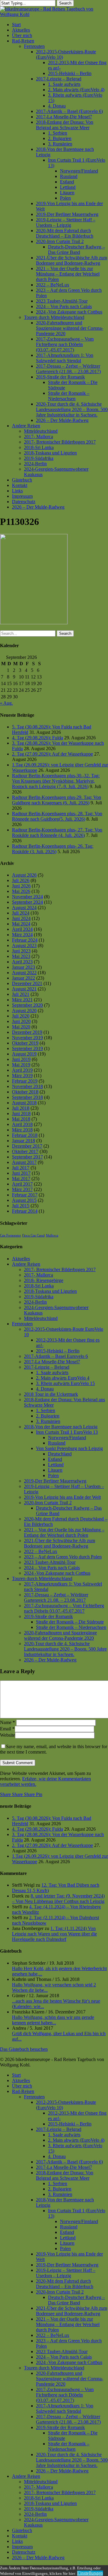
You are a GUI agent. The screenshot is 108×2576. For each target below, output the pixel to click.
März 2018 (22, 1130)
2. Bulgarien (48, 1416)
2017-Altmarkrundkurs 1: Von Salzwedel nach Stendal (65, 2408)
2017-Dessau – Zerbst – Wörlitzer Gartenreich (56, 1597)
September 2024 (27, 902)
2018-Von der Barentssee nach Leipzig (61, 1427)
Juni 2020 (21, 1021)
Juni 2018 (21, 1113)
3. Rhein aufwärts (65, 1383)
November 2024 (27, 897)
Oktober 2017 (25, 1151)
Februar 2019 (25, 1081)
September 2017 (27, 1157)
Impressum (22, 2547)
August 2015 (24, 1200)
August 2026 (24, 875)
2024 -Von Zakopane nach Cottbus (57, 1573)
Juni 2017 (21, 1173)
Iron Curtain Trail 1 (67, 1432)
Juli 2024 (21, 913)
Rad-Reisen (23, 2091)
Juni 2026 (21, 886)
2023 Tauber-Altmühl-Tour (50, 1562)
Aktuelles (21, 1259)
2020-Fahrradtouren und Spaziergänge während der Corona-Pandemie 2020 (60, 1635)
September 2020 (27, 1005)
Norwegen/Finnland (67, 1438)
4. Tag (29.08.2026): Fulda (37, 738)
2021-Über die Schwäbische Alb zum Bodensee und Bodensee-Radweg (60, 1543)
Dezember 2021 (27, 983)
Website (7, 1735)
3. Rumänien (48, 1421)
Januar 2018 (24, 1141)
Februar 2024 (25, 940)
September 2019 (27, 1048)
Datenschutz (24, 2552)
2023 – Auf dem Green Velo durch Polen (63, 1557)
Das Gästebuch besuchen (24, 2049)
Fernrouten (22, 1324)
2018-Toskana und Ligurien (50, 1291)
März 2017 (22, 1189)
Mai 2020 (21, 1027)
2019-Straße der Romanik (48, 1616)
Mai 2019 (21, 1065)
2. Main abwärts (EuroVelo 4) (76, 2140)
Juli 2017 (21, 1168)
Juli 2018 (21, 1108)
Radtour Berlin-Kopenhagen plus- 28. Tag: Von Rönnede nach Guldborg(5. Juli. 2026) (57, 816)
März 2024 (22, 935)
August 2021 (24, 989)
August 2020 (24, 1010)
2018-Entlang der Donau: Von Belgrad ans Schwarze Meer (65, 2175)
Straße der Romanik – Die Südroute (70, 1622)
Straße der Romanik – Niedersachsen (71, 1627)
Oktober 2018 (25, 1092)
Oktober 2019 (25, 1043)
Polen (53, 1475)
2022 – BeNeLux (41, 1551)
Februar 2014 (25, 1211)
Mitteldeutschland (41, 1318)
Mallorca (52, 1235)
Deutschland (60, 1454)
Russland (57, 1443)
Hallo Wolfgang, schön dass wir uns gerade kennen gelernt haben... (53, 2020)
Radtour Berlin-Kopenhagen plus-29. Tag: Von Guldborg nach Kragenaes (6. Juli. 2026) (57, 800)
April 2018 (22, 1124)
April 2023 (22, 962)
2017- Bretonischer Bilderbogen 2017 (60, 1269)
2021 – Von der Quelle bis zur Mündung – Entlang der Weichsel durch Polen (64, 1532)
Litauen (55, 1470)
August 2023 (24, 945)
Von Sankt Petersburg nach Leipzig (69, 1448)
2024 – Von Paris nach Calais (52, 1568)
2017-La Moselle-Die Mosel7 (52, 1362)
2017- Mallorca (39, 1275)
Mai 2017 (21, 1179)
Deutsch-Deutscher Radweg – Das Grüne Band (76, 2300)
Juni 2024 (21, 918)
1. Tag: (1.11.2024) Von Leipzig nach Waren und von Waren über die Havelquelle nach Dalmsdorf (54, 1934)
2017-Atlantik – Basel (56, 1356)
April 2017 (22, 1184)
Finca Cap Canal (33, 1235)
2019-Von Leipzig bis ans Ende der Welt (62, 1497)
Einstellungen (90, 2573)
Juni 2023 (21, 951)
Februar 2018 (25, 1135)
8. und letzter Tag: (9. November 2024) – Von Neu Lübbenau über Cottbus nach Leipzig (58, 1899)
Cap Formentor (10, 1235)
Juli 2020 (21, 1016)
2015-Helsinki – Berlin (58, 1351)
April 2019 (22, 1070)
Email (7, 1729)
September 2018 (27, 1097)
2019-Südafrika (39, 1297)
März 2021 (22, 1000)
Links (17, 2541)
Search (65, 3)
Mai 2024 (21, 924)
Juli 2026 (21, 880)
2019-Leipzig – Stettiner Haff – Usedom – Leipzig (66, 2273)
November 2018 (27, 1086)
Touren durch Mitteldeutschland (42, 1578)
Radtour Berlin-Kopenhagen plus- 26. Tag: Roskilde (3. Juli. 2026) (53, 849)
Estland (55, 1459)
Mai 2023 (21, 956)
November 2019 (27, 1038)
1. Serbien (46, 1410)
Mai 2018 (21, 1119)
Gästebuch (22, 2530)
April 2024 (22, 929)
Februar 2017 (25, 1195)
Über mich (22, 2086)
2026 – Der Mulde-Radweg (50, 1660)
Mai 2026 (21, 891)
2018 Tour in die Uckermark (51, 1394)
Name (7, 1722)
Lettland (56, 1465)
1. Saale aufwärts (52, 1372)
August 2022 (24, 973)
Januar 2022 (24, 978)
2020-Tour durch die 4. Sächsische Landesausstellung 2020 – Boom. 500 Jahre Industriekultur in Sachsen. (65, 1649)
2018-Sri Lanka (39, 1286)
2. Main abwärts (63, 1378)
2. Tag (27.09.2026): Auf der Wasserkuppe (52, 754)
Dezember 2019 (27, 1032)
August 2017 (24, 1162)
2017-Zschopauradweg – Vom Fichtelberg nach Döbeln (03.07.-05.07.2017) (65, 2395)
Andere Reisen (26, 1264)
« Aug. (6, 703)
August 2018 (24, 1103)
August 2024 (24, 908)
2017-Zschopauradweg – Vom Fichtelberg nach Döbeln (64, 1608)
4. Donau (45, 1389)
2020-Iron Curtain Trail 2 (48, 1503)
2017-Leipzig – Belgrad (47, 1367)
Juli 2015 (21, 1206)
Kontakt (20, 2536)
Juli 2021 (21, 994)
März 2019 (22, 1076)
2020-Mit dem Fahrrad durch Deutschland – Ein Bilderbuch (65, 2284)
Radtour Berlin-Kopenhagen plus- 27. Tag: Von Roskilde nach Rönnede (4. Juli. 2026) (57, 833)
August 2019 (24, 1054)
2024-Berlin (35, 1302)
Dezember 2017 (27, 1146)
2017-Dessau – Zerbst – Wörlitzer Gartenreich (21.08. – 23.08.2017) (68, 2419)
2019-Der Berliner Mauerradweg (55, 1481)
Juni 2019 (21, 1059)
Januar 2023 (24, 967)
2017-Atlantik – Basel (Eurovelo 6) (69, 2162)
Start (16, 2075)
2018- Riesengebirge (44, 1280)
